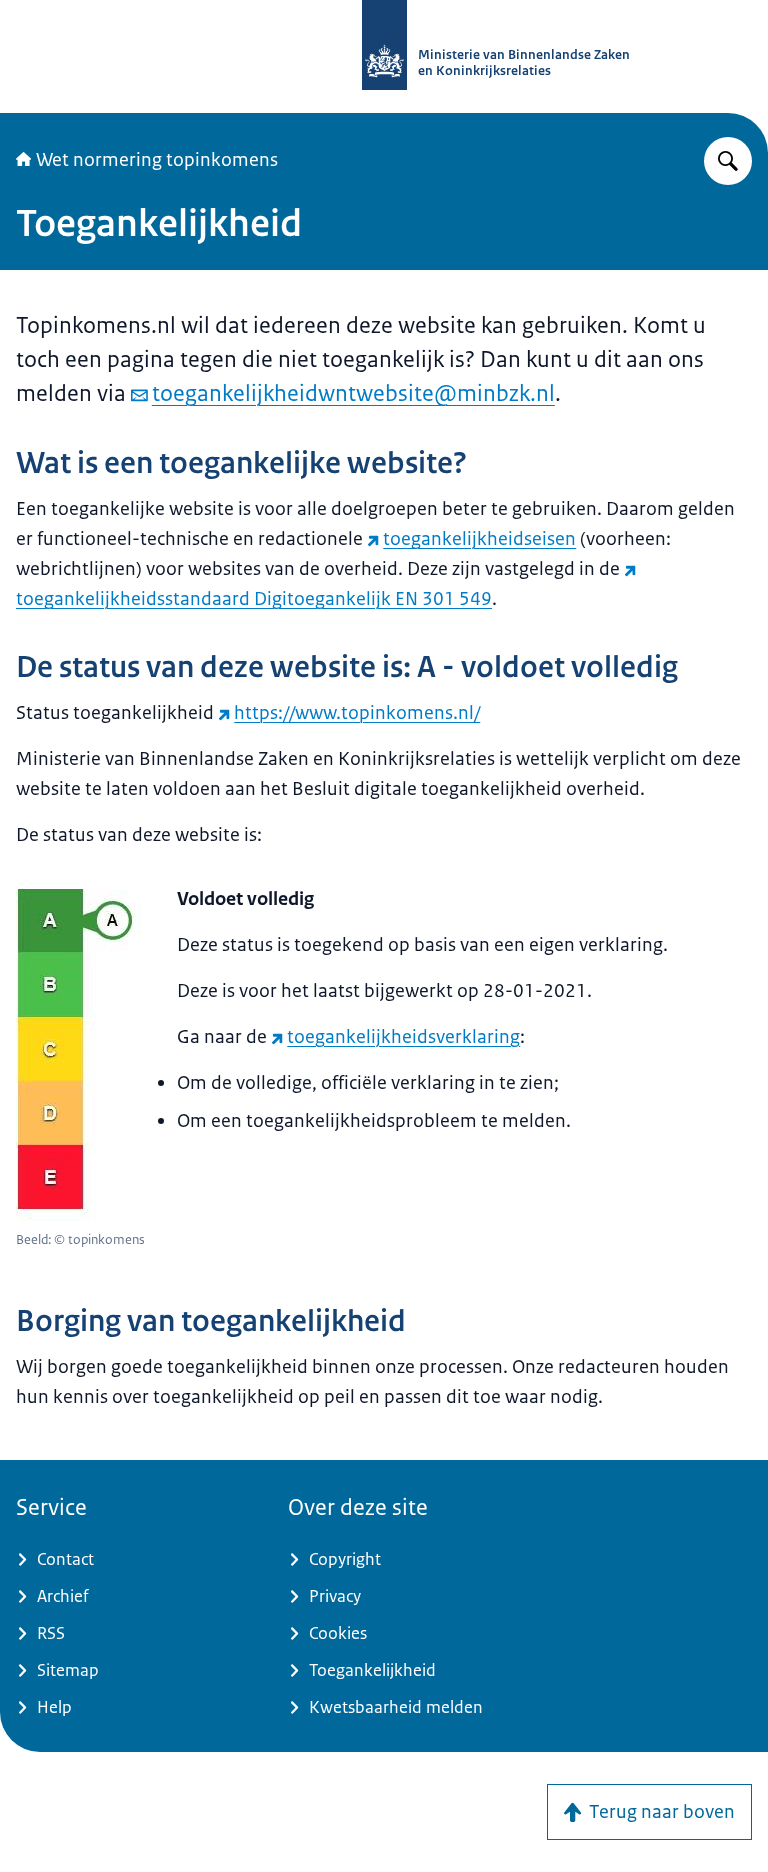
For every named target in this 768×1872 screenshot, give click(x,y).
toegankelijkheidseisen (479, 539)
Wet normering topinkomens (157, 160)
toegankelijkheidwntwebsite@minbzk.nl (353, 393)
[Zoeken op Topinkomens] (728, 161)
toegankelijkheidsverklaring (403, 1037)
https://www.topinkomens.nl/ (357, 713)
